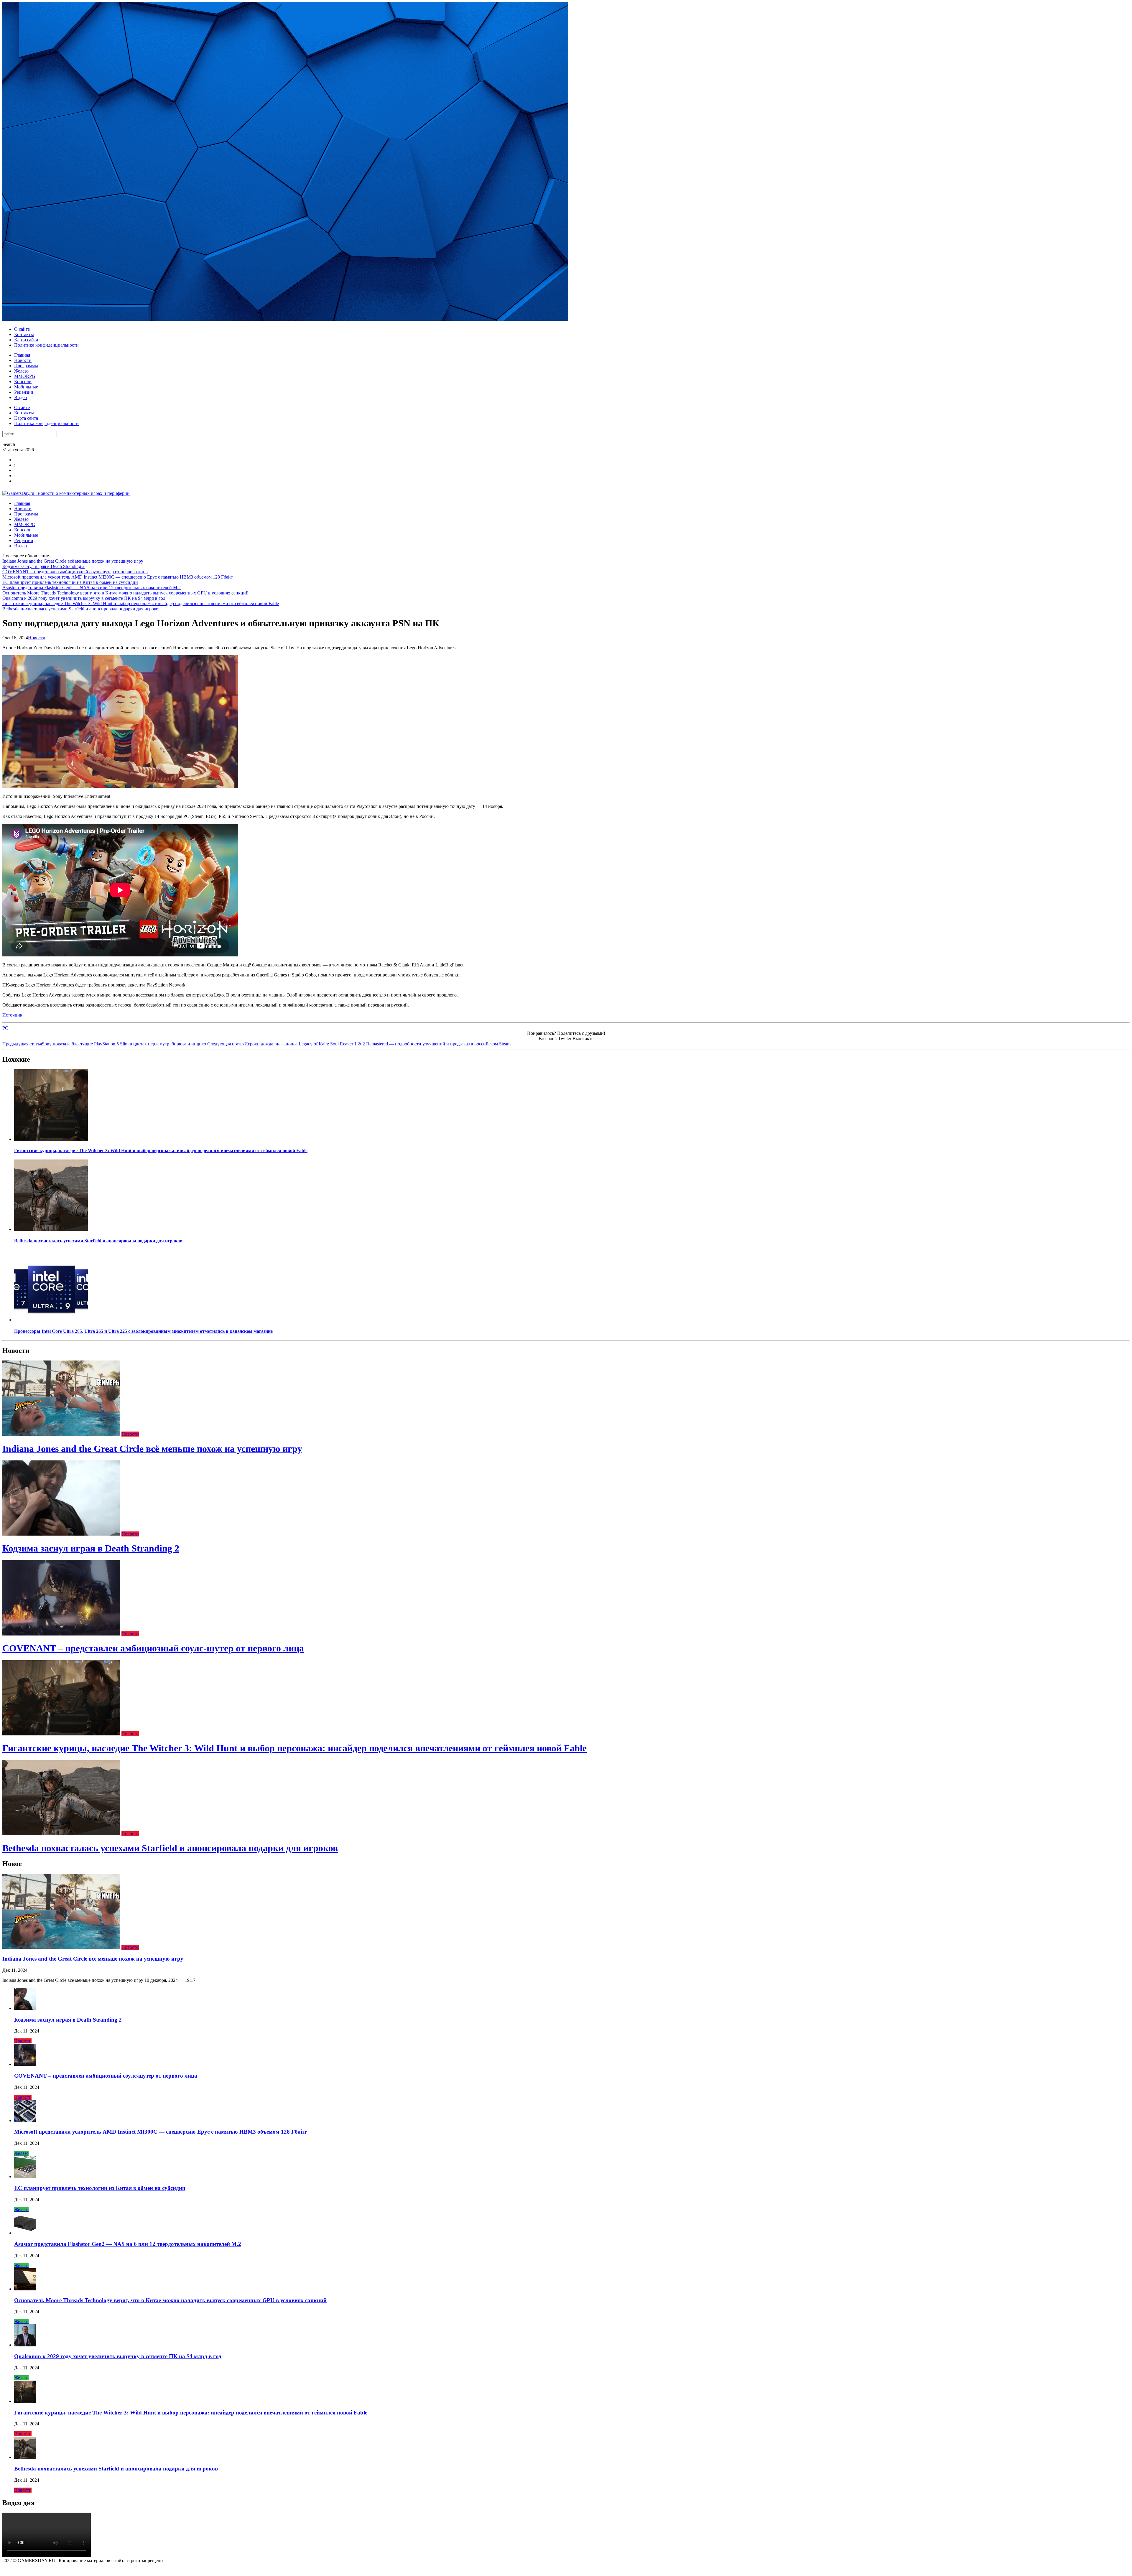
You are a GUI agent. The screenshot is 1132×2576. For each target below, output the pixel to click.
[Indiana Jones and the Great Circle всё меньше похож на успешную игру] (62, 1434)
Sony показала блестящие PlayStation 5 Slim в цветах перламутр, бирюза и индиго (104, 1044)
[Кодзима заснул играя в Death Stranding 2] (62, 1534)
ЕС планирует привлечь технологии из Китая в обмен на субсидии (70, 582)
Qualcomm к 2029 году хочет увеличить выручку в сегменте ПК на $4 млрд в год (84, 598)
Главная (22, 355)
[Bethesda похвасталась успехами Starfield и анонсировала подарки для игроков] (51, 1229)
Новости (23, 360)
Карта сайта (26, 340)
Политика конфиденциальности (46, 345)
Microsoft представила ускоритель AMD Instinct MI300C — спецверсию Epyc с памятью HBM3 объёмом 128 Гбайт (118, 577)
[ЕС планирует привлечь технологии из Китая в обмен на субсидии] (25, 2176)
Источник (12, 1015)
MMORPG (25, 376)
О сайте (22, 329)
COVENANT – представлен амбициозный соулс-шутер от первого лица (75, 572)
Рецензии (24, 392)
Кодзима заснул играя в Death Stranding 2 (43, 566)
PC (5, 1028)
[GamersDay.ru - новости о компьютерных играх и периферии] (66, 493)
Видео (20, 397)
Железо (21, 371)
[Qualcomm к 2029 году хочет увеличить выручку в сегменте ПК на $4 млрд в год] (25, 2345)
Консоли (23, 382)
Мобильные (26, 387)
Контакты (24, 334)
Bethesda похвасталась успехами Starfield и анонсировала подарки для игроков (82, 609)
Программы (26, 366)
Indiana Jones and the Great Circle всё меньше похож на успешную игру (73, 561)
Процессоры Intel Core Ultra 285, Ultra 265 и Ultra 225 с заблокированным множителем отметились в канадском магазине (143, 1331)
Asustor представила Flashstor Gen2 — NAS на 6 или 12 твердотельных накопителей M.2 (92, 588)
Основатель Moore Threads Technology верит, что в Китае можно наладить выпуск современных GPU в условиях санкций (125, 593)
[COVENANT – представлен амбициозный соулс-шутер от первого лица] (62, 1634)
